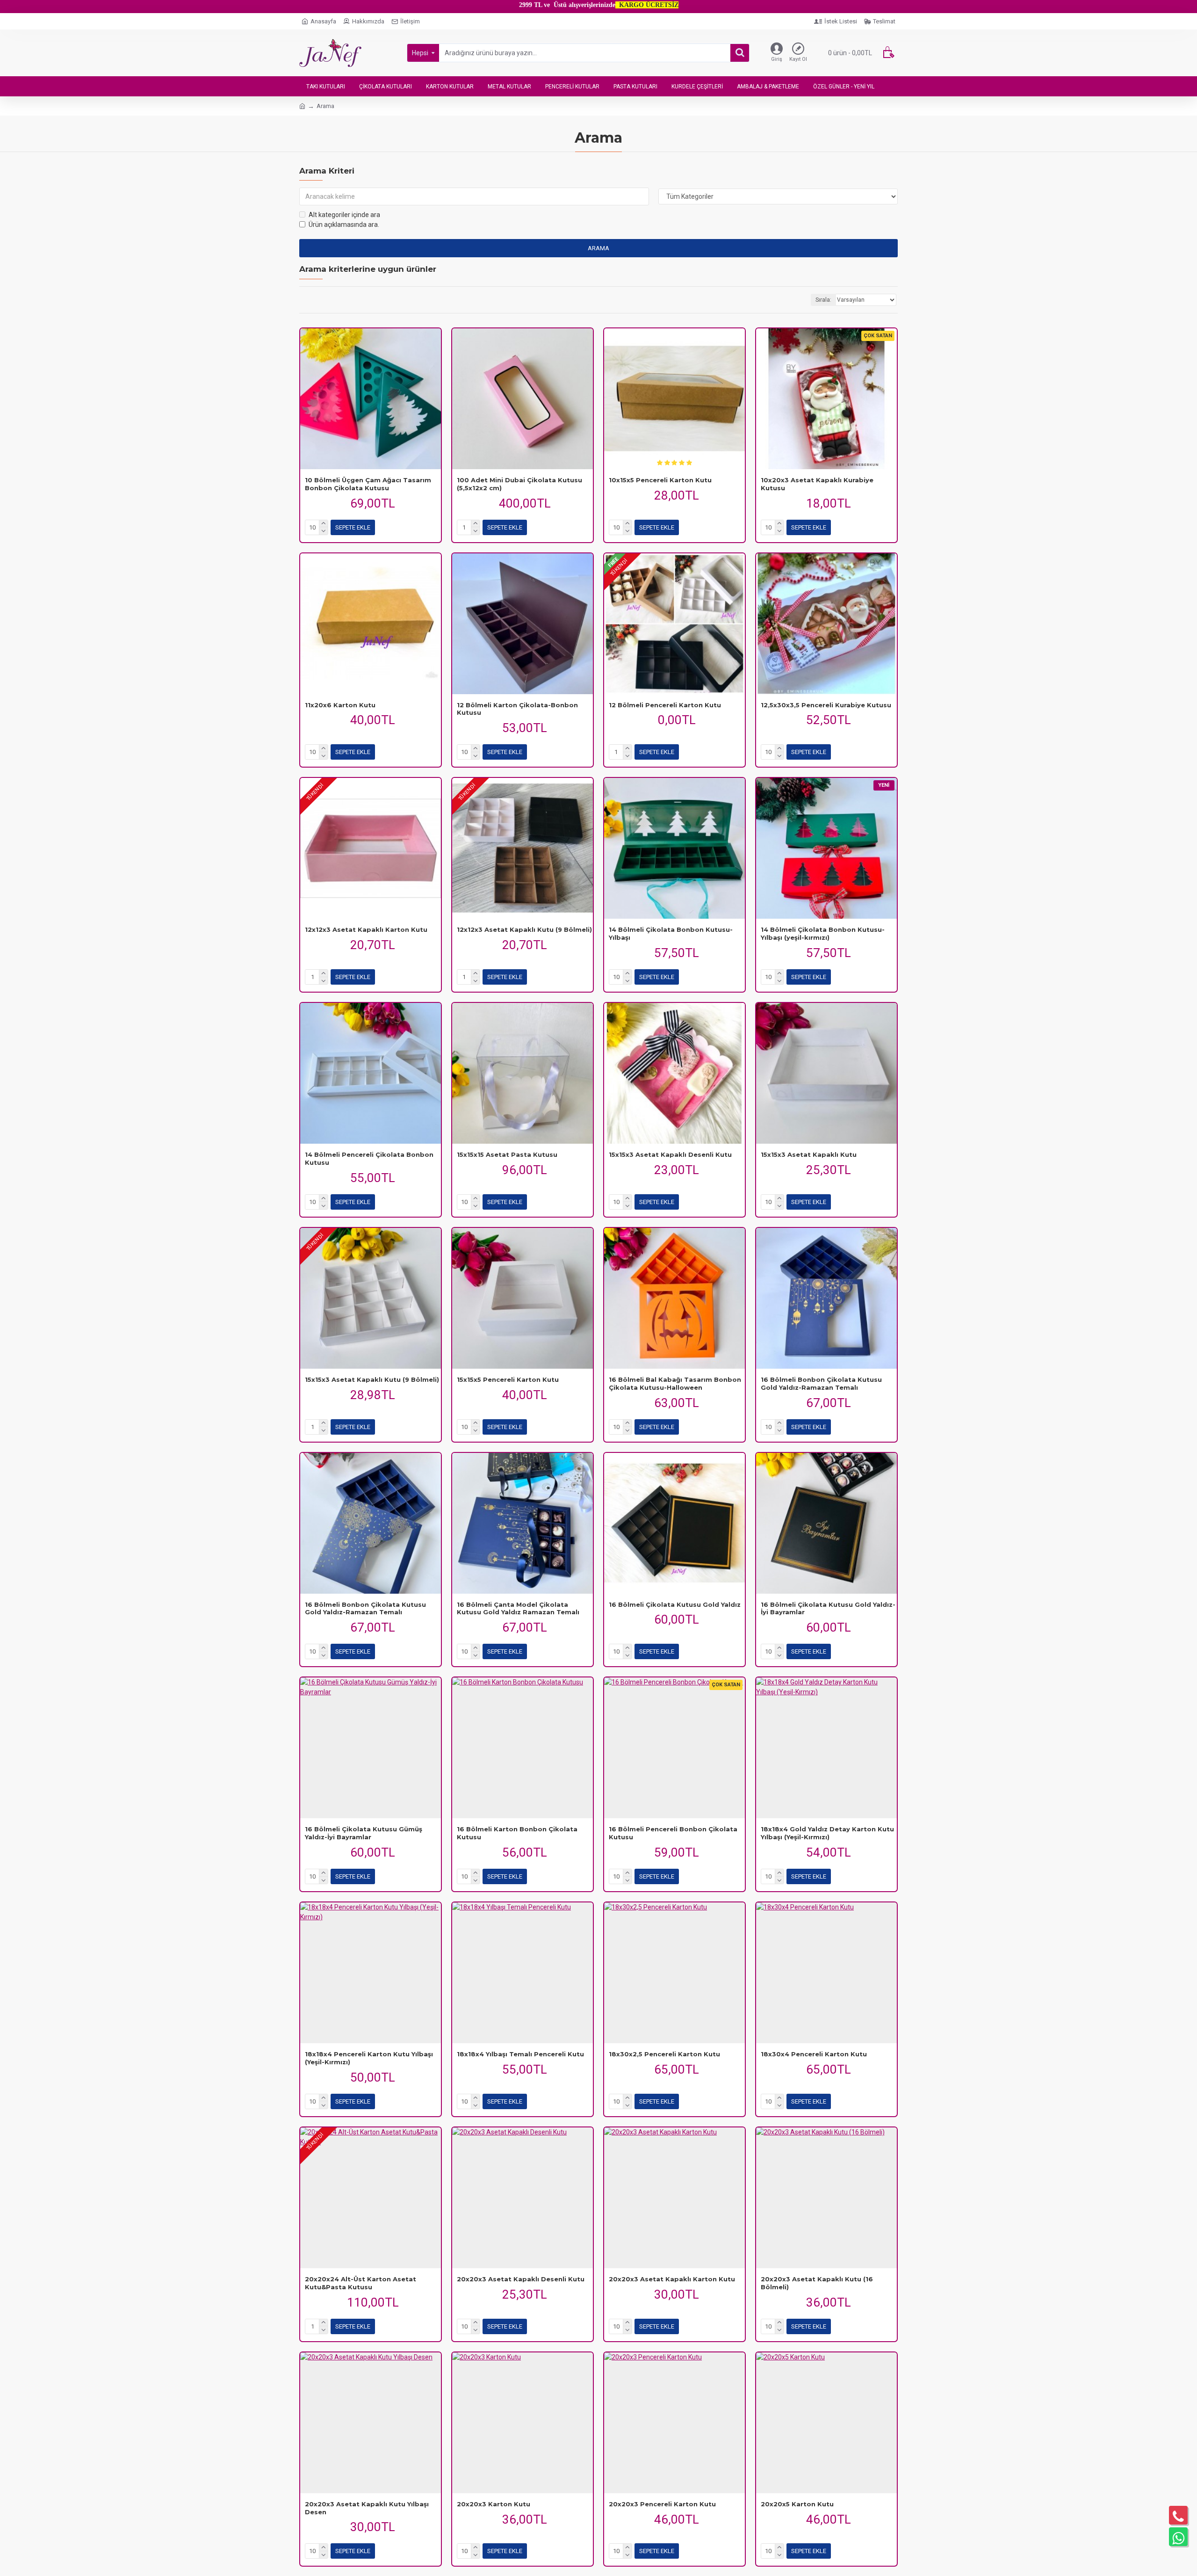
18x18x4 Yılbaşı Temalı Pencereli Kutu (520, 2054)
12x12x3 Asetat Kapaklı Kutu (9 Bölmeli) (524, 929)
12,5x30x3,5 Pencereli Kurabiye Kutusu (826, 705)
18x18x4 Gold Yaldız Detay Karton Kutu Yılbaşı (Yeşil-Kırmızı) (827, 1833)
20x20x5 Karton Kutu (797, 2504)
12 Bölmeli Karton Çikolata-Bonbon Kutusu (517, 709)
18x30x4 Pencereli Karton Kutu (814, 2054)
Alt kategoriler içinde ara (344, 215)
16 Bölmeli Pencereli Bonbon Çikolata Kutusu (673, 1833)
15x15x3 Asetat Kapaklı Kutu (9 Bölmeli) (372, 1379)
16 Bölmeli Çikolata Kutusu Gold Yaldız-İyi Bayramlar (828, 1608)
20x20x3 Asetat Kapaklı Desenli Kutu (521, 2279)
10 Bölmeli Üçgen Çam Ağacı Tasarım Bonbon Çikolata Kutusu (368, 484)
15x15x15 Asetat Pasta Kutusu (507, 1154)
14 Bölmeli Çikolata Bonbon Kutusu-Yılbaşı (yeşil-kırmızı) (823, 933)
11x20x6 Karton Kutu (340, 705)
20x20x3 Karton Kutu (494, 2504)
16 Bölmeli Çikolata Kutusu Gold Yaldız (675, 1604)
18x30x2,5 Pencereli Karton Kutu (664, 2054)
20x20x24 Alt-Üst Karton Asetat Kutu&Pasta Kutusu (361, 2283)
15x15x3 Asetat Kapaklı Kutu (809, 1154)
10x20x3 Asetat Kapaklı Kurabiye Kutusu (817, 484)
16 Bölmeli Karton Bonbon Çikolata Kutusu (517, 1833)
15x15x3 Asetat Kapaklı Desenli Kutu (670, 1154)
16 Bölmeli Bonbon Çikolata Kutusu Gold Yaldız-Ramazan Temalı (821, 1383)
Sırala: (823, 300)
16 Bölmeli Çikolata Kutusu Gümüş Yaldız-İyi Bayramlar (364, 1833)
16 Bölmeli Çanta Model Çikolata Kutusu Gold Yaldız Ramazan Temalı (518, 1608)
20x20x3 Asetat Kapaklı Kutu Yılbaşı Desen (367, 2508)
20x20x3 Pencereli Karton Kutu (662, 2504)
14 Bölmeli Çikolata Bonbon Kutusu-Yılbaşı (671, 933)
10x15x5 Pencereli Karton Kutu (660, 480)
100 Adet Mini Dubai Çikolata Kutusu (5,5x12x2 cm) (519, 484)
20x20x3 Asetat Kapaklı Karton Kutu (672, 2279)
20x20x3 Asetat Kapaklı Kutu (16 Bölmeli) (817, 2283)
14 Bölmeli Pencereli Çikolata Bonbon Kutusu (369, 1158)
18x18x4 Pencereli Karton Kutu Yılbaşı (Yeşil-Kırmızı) (369, 2058)
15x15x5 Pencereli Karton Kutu (508, 1379)
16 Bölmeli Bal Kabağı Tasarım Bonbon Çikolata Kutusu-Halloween (675, 1383)
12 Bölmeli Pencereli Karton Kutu (665, 705)
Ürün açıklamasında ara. (344, 225)
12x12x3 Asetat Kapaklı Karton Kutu (366, 929)
